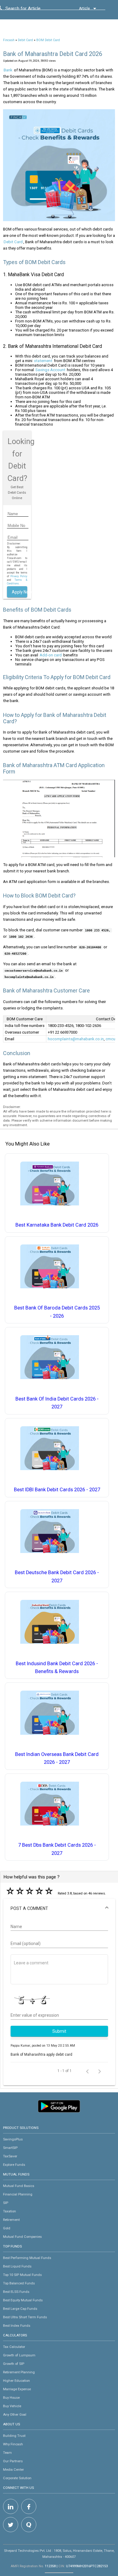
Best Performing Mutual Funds (27, 2258)
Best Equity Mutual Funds (23, 2300)
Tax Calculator (14, 2347)
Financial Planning (18, 2194)
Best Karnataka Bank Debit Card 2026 (57, 1225)
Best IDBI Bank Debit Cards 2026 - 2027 (57, 1490)
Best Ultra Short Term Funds (25, 2317)
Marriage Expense (17, 2389)
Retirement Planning (19, 2372)
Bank (8, 70)
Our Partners (13, 2461)
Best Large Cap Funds (20, 2309)
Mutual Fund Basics (19, 2186)
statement (43, 361)
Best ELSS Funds (16, 2292)
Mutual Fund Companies (22, 2237)
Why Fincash (13, 2444)
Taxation (10, 2211)
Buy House (11, 2398)
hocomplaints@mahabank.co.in (76, 1039)
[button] (59, 1908)
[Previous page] (87, 2071)
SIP (6, 2203)
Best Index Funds (17, 2326)
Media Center (13, 2470)
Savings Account (50, 370)
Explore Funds (14, 2165)
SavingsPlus (13, 2139)
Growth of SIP (14, 2364)
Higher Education (16, 2381)
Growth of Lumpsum (19, 2355)
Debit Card (25, 40)
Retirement (11, 2220)
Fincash (9, 40)
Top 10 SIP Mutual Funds (22, 2275)
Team (7, 2453)
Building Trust (14, 2436)
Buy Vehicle (12, 2406)
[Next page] (100, 2071)
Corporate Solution (17, 2478)
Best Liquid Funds (17, 2266)
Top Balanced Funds (19, 2283)
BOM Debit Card (48, 40)
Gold (7, 2228)
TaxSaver (10, 2156)
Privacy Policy (19, 576)
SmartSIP (10, 2148)
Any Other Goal (15, 2414)
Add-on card (51, 655)
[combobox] (33, 10)
